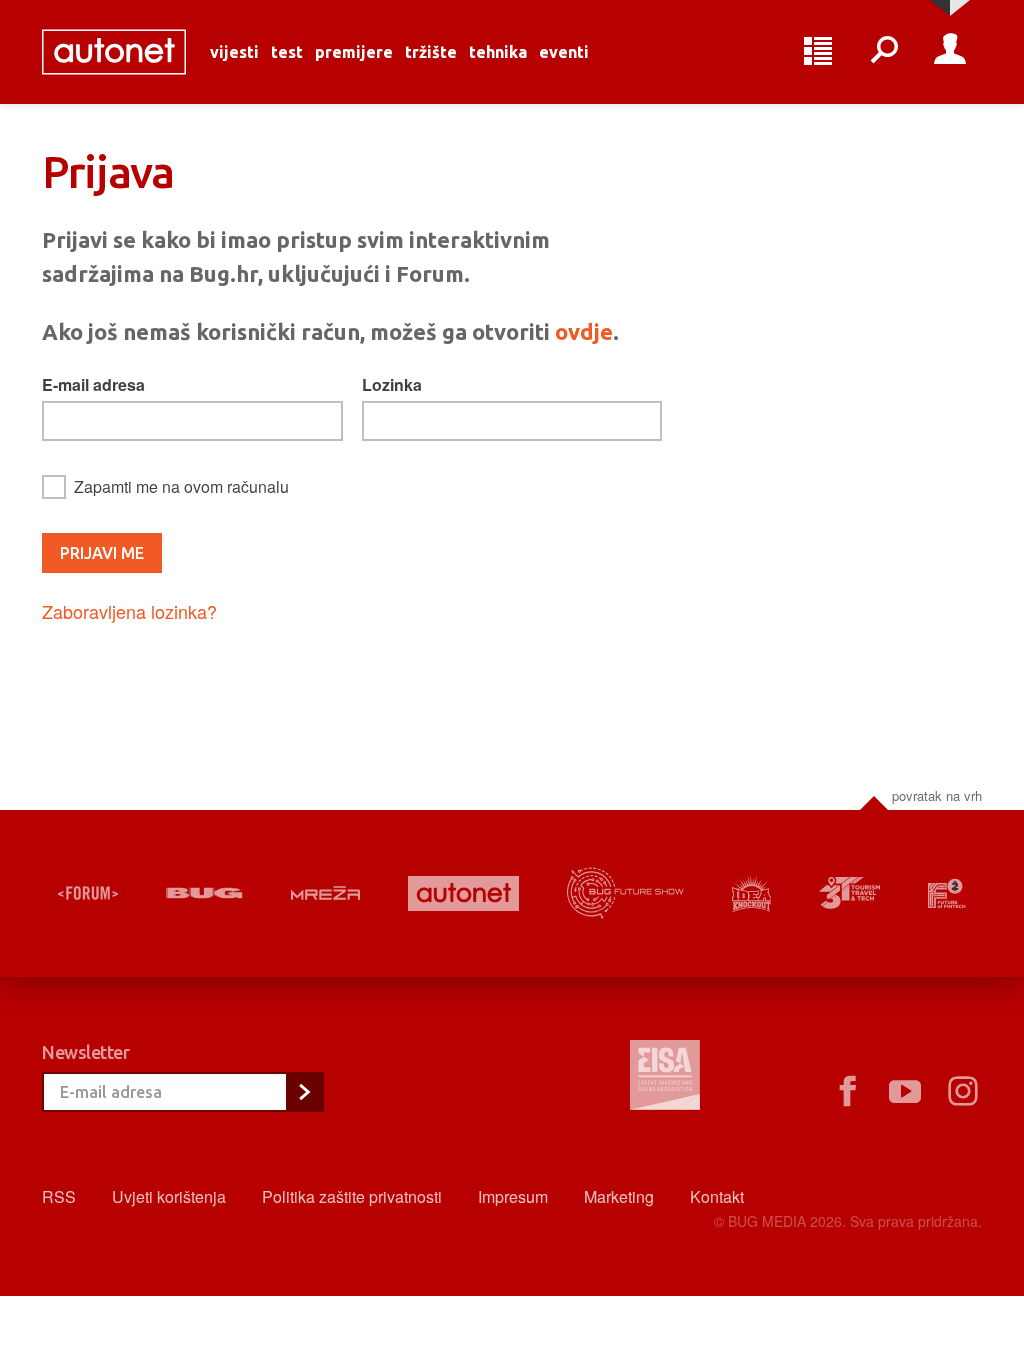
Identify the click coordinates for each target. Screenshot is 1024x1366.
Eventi (564, 52)
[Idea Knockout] (752, 893)
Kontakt (717, 1196)
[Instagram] (963, 1092)
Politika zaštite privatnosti (352, 1196)
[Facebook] (847, 1092)
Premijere (354, 52)
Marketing (619, 1196)
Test (287, 52)
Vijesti (234, 52)
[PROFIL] (950, 52)
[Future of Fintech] (947, 893)
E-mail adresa (93, 384)
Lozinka (392, 384)
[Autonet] (463, 893)
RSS (59, 1196)
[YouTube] (905, 1092)
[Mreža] (325, 893)
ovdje (584, 331)
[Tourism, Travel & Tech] (849, 893)
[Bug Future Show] (625, 893)
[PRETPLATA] (304, 1092)
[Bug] (204, 893)
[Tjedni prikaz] (818, 52)
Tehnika (498, 52)
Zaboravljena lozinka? (129, 611)
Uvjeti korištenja (169, 1196)
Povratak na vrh (937, 795)
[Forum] (88, 893)
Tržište (431, 52)
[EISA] (665, 1078)
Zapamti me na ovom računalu (181, 486)
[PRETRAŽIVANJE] (884, 52)
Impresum (513, 1196)
